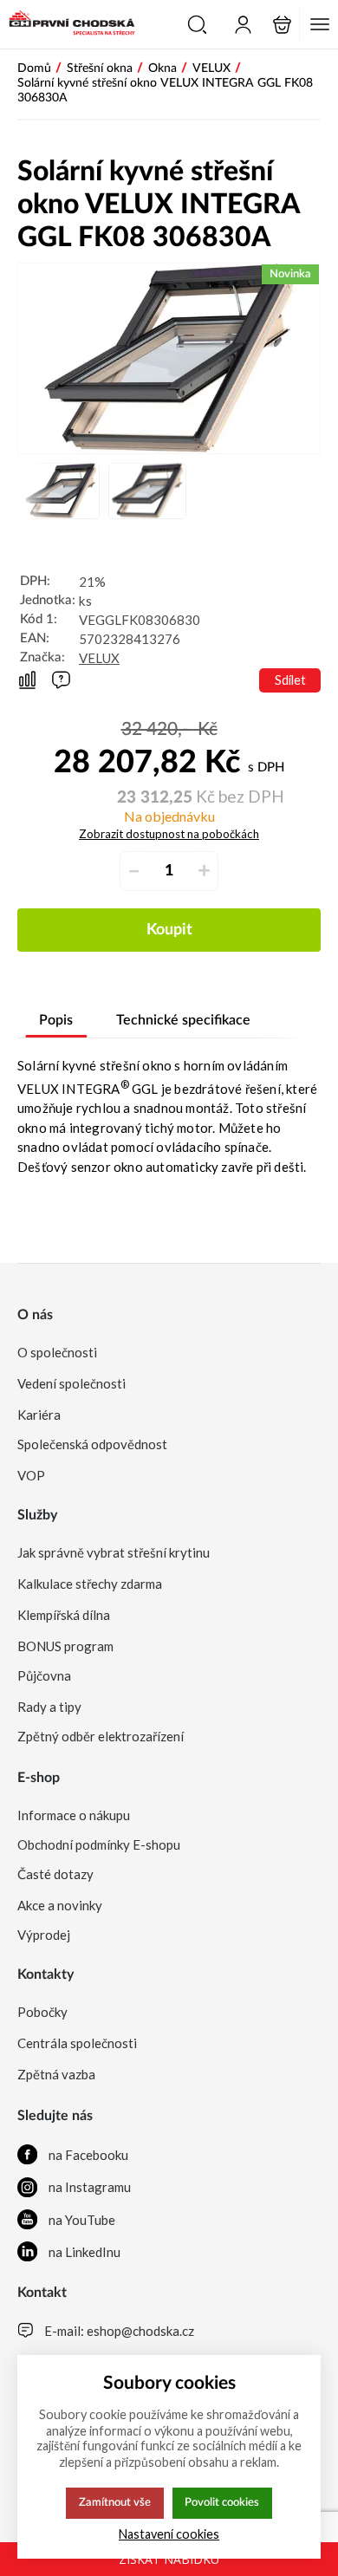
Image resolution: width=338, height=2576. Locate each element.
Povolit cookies (222, 2502)
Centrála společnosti (77, 2043)
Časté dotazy (55, 1874)
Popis (56, 1020)
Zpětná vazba (56, 2074)
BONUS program (65, 1646)
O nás (35, 1315)
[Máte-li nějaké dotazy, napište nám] (61, 680)
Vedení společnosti (71, 1383)
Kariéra (39, 1415)
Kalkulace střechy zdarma (90, 1584)
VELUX (99, 658)
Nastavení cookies (169, 2534)
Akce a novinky (60, 1905)
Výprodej (44, 1935)
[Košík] (282, 25)
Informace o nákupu (74, 1815)
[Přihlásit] (243, 25)
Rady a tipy (49, 1707)
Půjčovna (44, 1675)
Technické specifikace (183, 1020)
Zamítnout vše (115, 2502)
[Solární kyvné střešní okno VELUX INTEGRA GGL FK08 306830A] (169, 358)
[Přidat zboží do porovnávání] (27, 681)
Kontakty (45, 1974)
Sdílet (290, 680)
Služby (37, 1515)
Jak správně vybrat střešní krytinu (114, 1552)
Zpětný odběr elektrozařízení (101, 1736)
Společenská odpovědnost (92, 1444)
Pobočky (42, 2012)
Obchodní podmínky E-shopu (99, 1844)
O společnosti (57, 1352)
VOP (31, 1475)
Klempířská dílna (64, 1615)
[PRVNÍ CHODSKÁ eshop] (68, 24)
